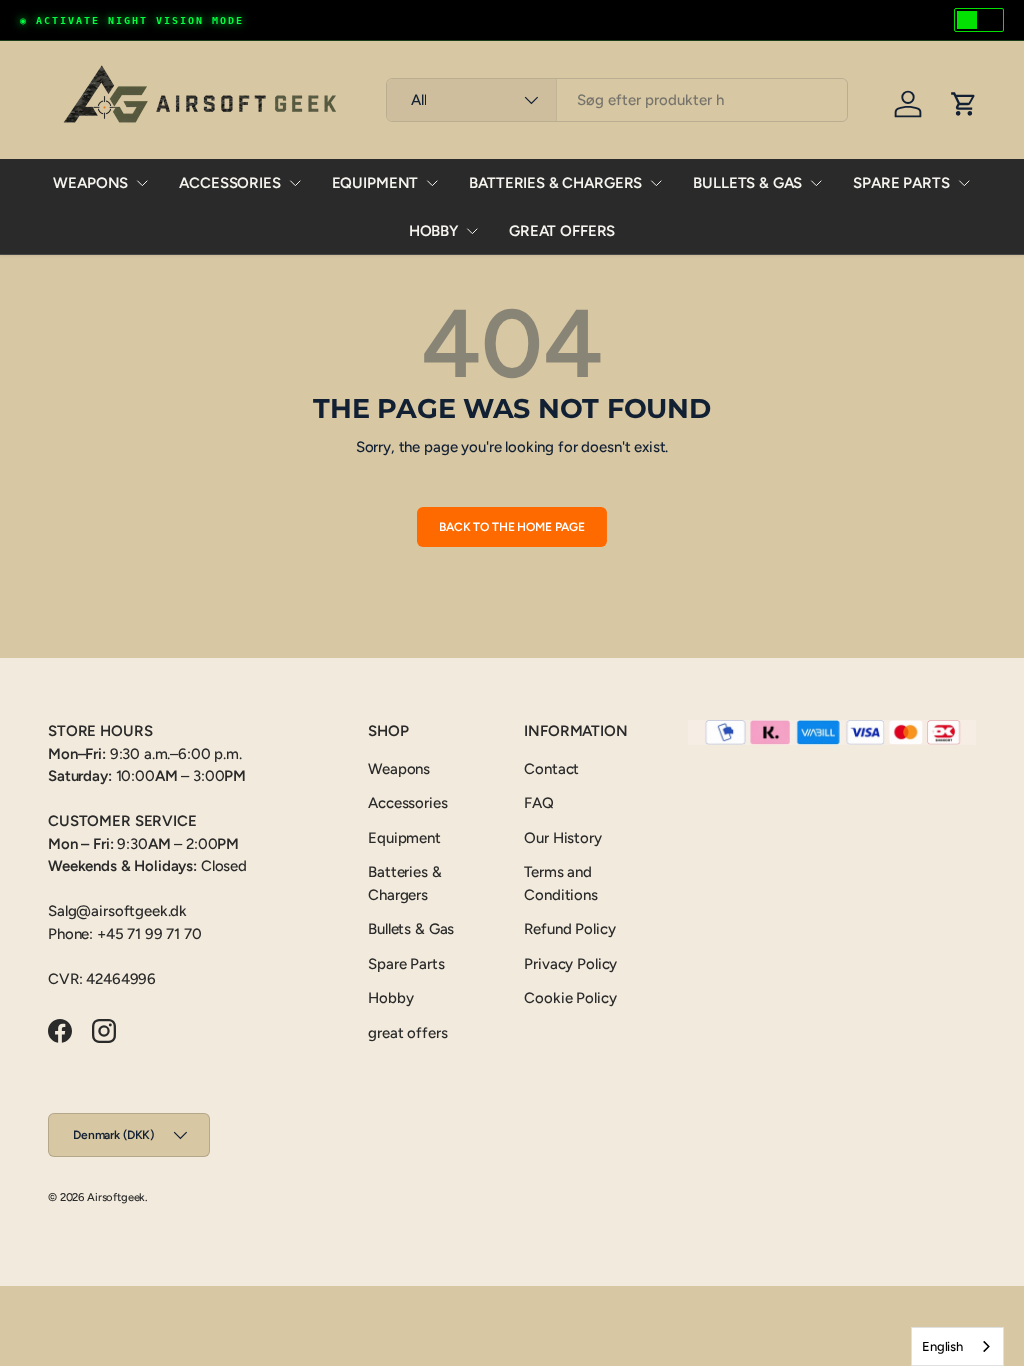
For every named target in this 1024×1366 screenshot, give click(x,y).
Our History (562, 838)
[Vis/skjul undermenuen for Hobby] (472, 231)
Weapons (90, 183)
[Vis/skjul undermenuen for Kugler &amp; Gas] (816, 183)
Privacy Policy (570, 964)
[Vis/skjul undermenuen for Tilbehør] (295, 183)
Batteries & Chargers (555, 183)
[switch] (979, 20)
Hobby (433, 231)
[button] (964, 104)
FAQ (539, 803)
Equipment (375, 183)
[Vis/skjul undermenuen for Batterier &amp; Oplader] (656, 183)
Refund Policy (569, 929)
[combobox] (617, 100)
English (942, 1346)
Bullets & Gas (747, 183)
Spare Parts (901, 183)
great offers (562, 231)
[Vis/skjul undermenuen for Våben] (142, 183)
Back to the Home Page (512, 527)
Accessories (229, 183)
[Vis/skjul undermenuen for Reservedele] (964, 183)
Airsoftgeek (116, 1197)
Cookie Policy (570, 998)
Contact (551, 769)
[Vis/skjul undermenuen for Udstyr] (432, 183)
